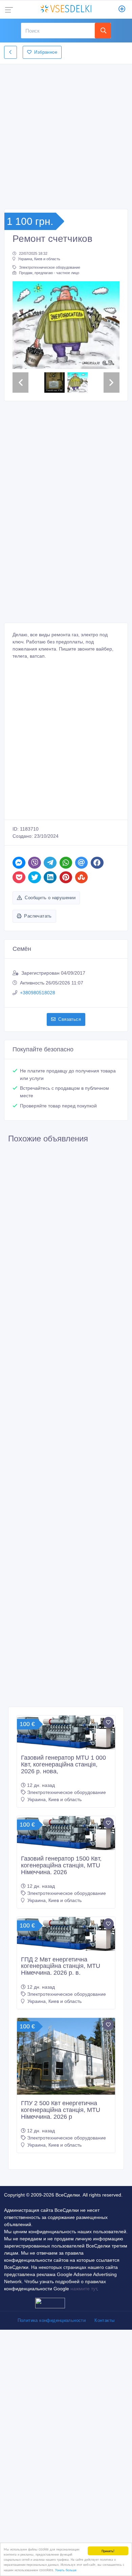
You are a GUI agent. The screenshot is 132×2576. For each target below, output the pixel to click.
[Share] (19, 893)
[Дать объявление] (122, 10)
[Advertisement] (66, 135)
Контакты (104, 2351)
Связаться (70, 1050)
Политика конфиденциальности (52, 2351)
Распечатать (38, 947)
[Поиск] (103, 31)
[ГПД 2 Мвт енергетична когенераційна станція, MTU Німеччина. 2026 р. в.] (66, 1965)
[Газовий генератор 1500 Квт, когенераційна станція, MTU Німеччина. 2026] (66, 1864)
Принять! (108, 2551)
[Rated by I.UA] (50, 2333)
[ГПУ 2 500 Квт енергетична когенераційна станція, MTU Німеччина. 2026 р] (66, 2087)
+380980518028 (38, 1024)
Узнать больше (66, 2570)
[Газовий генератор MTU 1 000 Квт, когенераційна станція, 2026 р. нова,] (66, 1763)
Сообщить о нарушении (50, 929)
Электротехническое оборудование (50, 267)
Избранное (46, 52)
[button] (20, 341)
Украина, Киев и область (39, 259)
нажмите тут (84, 2320)
